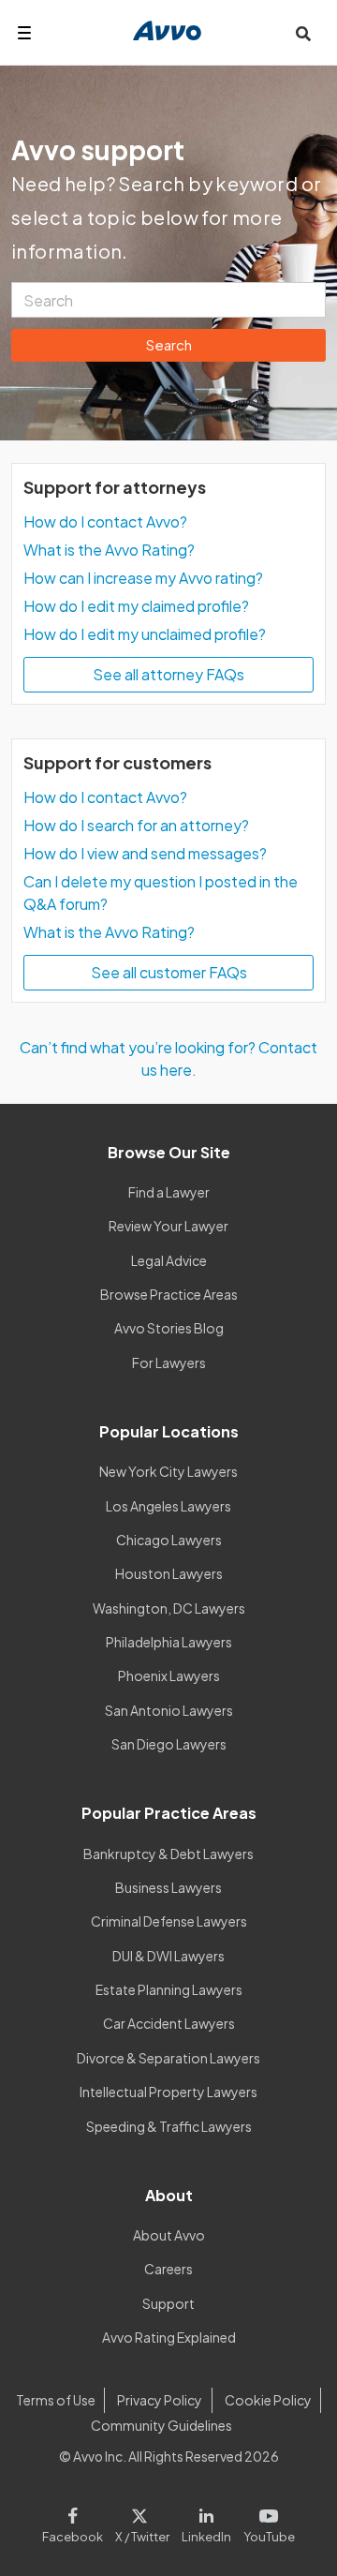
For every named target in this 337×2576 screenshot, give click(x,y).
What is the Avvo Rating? (109, 550)
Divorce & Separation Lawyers (168, 2058)
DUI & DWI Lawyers (168, 1956)
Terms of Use (56, 2400)
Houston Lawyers (169, 1573)
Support (168, 2303)
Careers (168, 2269)
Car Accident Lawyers (169, 2023)
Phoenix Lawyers (169, 1675)
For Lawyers (169, 1362)
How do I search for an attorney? (136, 825)
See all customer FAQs (169, 972)
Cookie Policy (268, 2400)
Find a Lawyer (169, 1192)
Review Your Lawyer (168, 1226)
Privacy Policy (160, 2400)
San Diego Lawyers (169, 1744)
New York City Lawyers (168, 1471)
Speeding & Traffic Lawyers (169, 2126)
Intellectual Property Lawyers (168, 2092)
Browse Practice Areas (169, 1294)
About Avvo (169, 2235)
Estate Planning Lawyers (169, 1989)
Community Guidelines (161, 2425)
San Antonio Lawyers (169, 1710)
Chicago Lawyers (169, 1540)
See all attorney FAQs (168, 674)
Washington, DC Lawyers (169, 1608)
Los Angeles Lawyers (168, 1506)
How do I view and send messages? (145, 853)
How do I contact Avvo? (105, 521)
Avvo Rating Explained (169, 2337)
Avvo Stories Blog (169, 1328)
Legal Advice (169, 1260)
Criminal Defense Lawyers (169, 1921)
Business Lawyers (168, 1887)
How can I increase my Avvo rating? (143, 578)
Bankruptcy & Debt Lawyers (168, 1854)
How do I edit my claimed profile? (136, 606)
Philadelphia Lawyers (169, 1642)
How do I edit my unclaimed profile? (145, 634)
